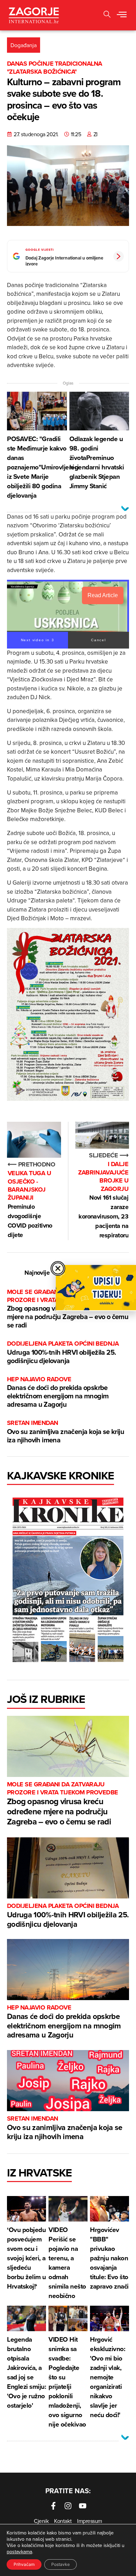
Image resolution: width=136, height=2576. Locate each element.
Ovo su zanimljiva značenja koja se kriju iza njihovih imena (66, 1432)
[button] (107, 15)
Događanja (24, 45)
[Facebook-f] (53, 2506)
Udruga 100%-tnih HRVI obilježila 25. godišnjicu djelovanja (63, 1352)
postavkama (19, 2552)
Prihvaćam (24, 2564)
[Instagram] (68, 2506)
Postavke (61, 2564)
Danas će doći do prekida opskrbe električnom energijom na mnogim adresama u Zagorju (58, 1392)
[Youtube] (83, 2506)
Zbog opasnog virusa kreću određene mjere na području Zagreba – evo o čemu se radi (63, 1804)
